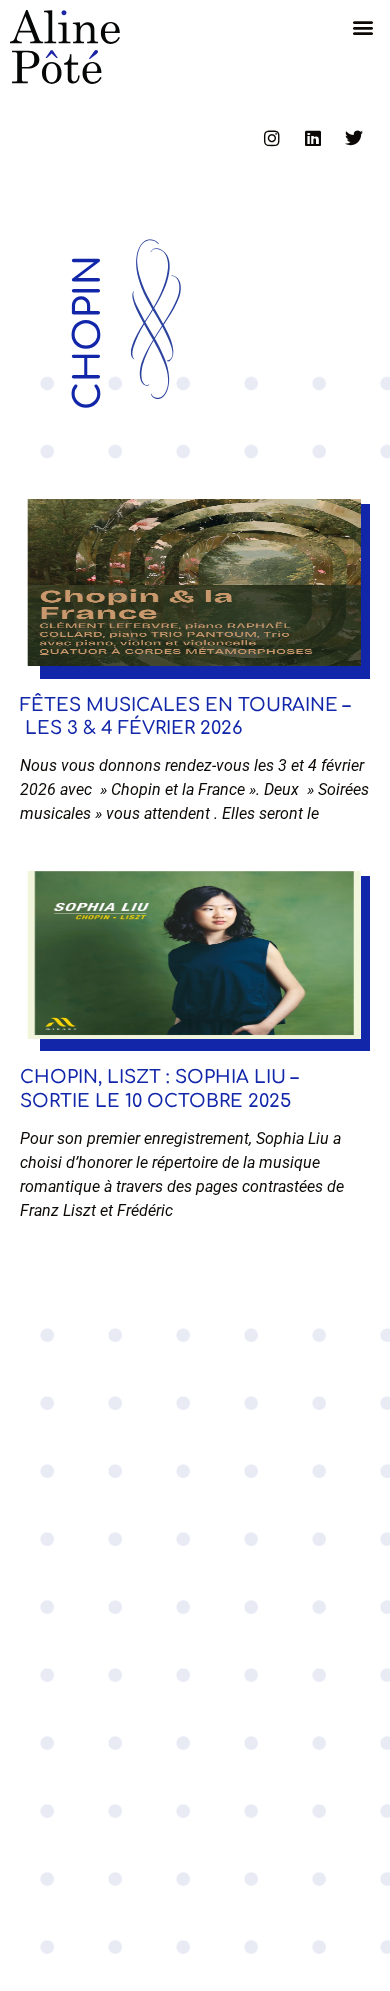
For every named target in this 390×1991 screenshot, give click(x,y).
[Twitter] (354, 138)
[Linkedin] (313, 138)
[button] (363, 26)
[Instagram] (272, 138)
